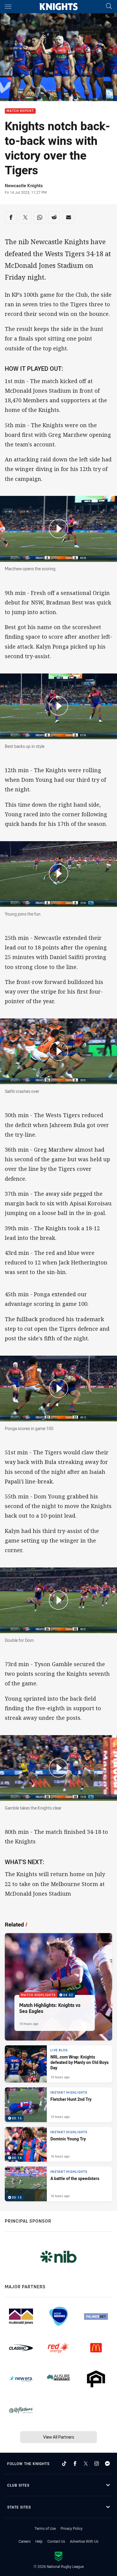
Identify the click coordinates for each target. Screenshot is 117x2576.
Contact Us (56, 2541)
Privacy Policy (72, 2528)
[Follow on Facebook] (75, 2464)
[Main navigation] (8, 7)
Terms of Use (45, 2528)
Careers (25, 2541)
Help (39, 2541)
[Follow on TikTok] (64, 2464)
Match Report (20, 111)
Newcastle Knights (24, 186)
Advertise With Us (84, 2541)
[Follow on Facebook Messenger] (107, 2464)
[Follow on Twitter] (86, 2464)
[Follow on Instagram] (97, 2464)
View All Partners (59, 2437)
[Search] (109, 6)
